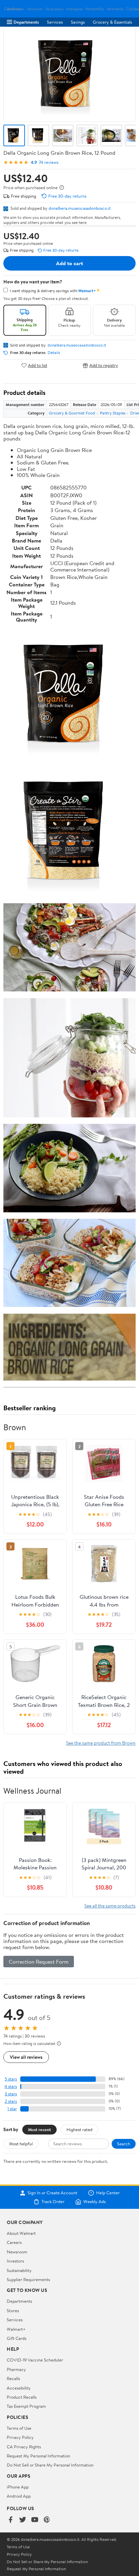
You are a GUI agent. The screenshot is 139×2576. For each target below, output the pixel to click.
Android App (19, 2496)
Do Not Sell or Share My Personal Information (50, 2465)
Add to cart (69, 263)
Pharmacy (16, 2369)
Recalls (13, 2378)
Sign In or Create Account (52, 2193)
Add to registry (104, 365)
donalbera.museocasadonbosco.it (80, 208)
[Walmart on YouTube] (35, 2520)
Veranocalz (16, 9)
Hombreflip (95, 9)
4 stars (11, 2086)
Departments (26, 22)
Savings (78, 22)
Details (54, 353)
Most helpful (21, 2144)
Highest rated (79, 2129)
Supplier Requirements (28, 2279)
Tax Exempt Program (26, 2406)
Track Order (53, 2202)
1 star (12, 2109)
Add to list (38, 365)
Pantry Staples (113, 413)
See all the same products (110, 1906)
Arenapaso (74, 9)
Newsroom (17, 2252)
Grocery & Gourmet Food (72, 413)
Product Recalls (22, 2397)
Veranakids (115, 9)
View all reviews (26, 2057)
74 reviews (49, 162)
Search (124, 2144)
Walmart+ (16, 2329)
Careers (14, 2242)
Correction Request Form (39, 1962)
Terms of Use (19, 2428)
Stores (13, 2310)
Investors (15, 2261)
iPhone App (18, 2487)
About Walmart (21, 2233)
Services (55, 22)
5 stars (11, 2079)
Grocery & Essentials (112, 22)
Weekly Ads (94, 2202)
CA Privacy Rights (24, 2447)
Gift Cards (17, 2338)
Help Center (108, 2193)
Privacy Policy (20, 2437)
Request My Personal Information (38, 2456)
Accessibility (19, 2388)
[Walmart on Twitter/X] (23, 2520)
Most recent (39, 2129)
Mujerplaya (54, 9)
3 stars (11, 2094)
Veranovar (35, 9)
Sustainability (19, 2270)
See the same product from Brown (101, 1743)
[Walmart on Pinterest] (47, 2520)
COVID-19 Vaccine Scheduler (35, 2360)
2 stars (11, 2101)
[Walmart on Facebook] (10, 2520)
